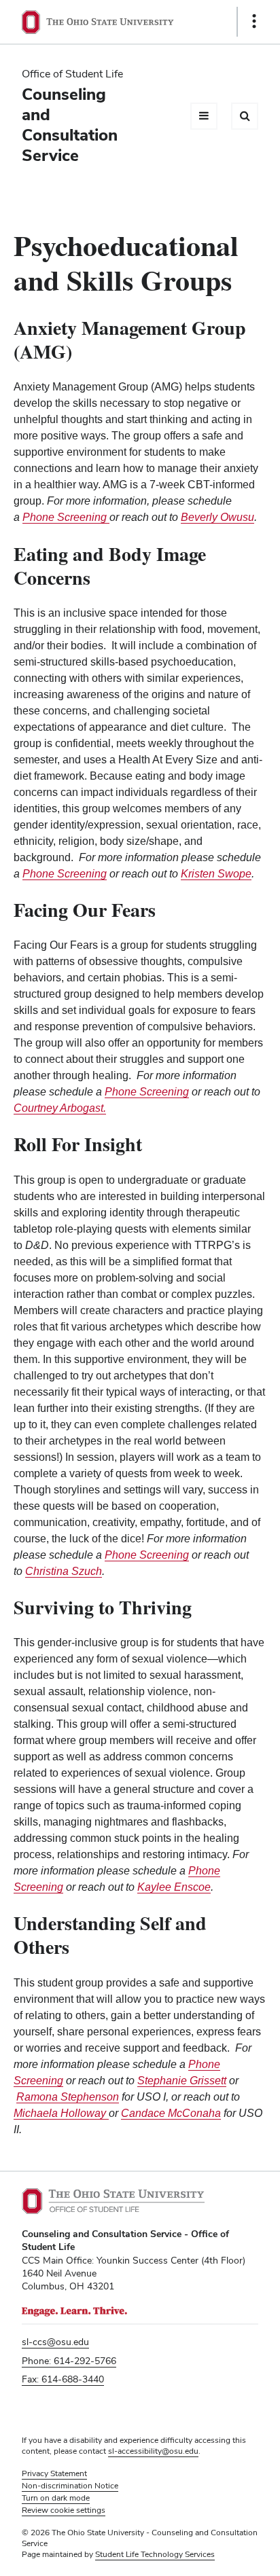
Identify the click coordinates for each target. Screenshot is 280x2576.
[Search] (245, 116)
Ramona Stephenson (68, 2097)
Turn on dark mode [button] (56, 2498)
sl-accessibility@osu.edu (153, 2451)
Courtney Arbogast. (60, 1108)
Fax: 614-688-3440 (63, 2379)
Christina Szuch (64, 1571)
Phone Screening (65, 874)
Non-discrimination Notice (70, 2486)
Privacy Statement (54, 2473)
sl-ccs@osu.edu (55, 2342)
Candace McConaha (171, 2113)
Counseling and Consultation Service (70, 125)
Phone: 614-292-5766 (69, 2361)
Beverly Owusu (217, 517)
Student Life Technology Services (155, 2554)
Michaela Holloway (61, 2113)
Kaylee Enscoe (174, 1887)
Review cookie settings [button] (64, 2510)
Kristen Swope (216, 874)
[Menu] (204, 116)
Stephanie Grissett (182, 2081)
